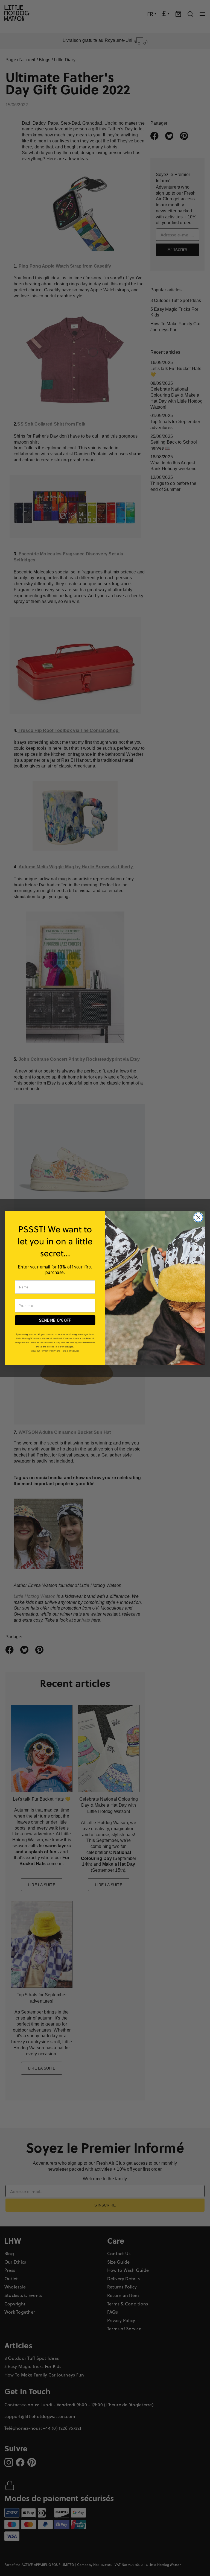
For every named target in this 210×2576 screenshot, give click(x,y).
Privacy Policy (48, 1351)
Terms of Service (70, 1351)
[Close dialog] (198, 1217)
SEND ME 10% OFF (55, 1320)
